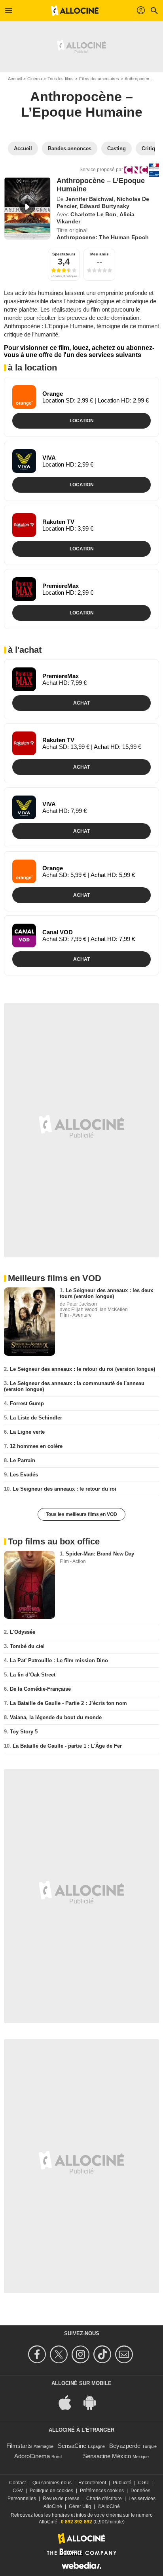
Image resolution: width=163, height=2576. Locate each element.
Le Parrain (23, 1460)
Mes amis (100, 254)
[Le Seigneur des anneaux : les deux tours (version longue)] (29, 1321)
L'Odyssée (23, 1632)
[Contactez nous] (125, 2354)
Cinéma (35, 79)
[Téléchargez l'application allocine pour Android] (94, 2402)
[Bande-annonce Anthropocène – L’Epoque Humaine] (27, 208)
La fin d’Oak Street (33, 1675)
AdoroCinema (32, 2456)
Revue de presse (61, 2499)
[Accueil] (75, 11)
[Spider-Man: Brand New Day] (29, 1585)
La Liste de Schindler (36, 1418)
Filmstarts (19, 2446)
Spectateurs (64, 254)
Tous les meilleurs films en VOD (81, 1514)
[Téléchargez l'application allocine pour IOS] (69, 2402)
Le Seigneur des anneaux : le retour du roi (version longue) (82, 1369)
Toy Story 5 (24, 1732)
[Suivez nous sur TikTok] (103, 2354)
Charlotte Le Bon (93, 214)
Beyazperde (125, 2446)
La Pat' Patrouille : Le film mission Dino (59, 1660)
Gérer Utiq (80, 2506)
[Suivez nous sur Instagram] (82, 2354)
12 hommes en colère (36, 1446)
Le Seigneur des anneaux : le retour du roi (64, 1489)
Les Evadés (24, 1475)
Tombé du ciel (27, 1646)
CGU (143, 2483)
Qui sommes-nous (52, 2483)
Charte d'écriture (104, 2499)
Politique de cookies (51, 2491)
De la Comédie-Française (40, 1689)
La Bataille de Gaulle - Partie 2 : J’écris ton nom (68, 1703)
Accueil (15, 79)
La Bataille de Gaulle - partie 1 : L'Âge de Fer (67, 1746)
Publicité (122, 2483)
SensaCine (72, 2446)
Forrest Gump (27, 1403)
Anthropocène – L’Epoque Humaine (82, 104)
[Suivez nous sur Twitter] (60, 2354)
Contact (17, 2483)
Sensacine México (107, 2456)
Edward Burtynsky (105, 206)
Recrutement (92, 2483)
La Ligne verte (27, 1432)
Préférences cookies (102, 2491)
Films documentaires (99, 79)
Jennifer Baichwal (89, 199)
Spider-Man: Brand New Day (100, 1554)
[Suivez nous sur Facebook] (38, 2354)
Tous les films (61, 79)
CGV (18, 2491)
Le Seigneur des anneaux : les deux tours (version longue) (106, 1293)
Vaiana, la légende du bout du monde (56, 1717)
